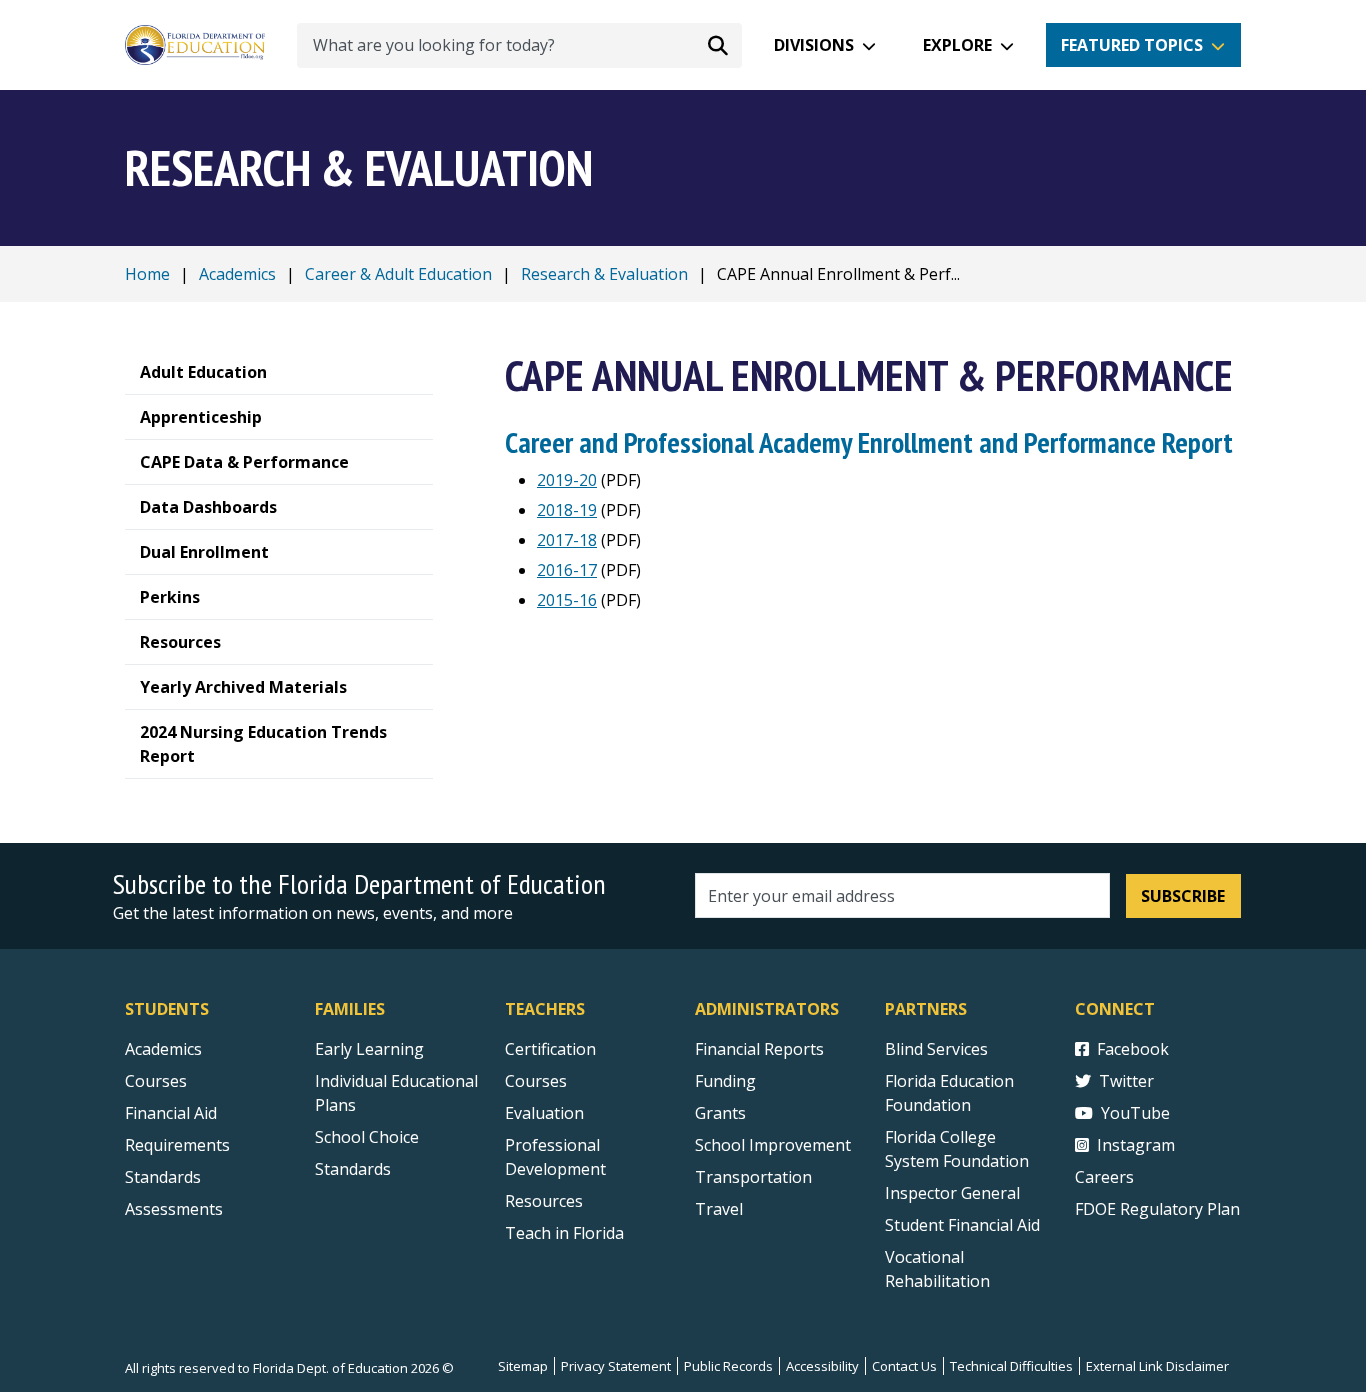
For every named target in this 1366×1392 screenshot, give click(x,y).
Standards (163, 1177)
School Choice (367, 1137)
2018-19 (567, 510)
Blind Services (936, 1049)
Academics (237, 274)
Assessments (174, 1209)
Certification (550, 1049)
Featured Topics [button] (1132, 45)
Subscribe (1183, 896)
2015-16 (567, 600)
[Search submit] (718, 45)
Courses (156, 1081)
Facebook (1133, 1049)
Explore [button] (957, 45)
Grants (720, 1113)
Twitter (1126, 1081)
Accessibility (822, 1366)
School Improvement (773, 1145)
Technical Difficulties (1011, 1366)
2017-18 (567, 540)
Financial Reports (759, 1049)
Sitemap (523, 1366)
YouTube (1135, 1113)
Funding (725, 1081)
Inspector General (952, 1193)
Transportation (753, 1177)
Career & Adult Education (398, 274)
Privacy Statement (616, 1366)
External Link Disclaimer (1157, 1366)
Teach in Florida (564, 1233)
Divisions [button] (814, 45)
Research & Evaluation (604, 274)
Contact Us (904, 1366)
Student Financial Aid (962, 1225)
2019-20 (567, 480)
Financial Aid (171, 1113)
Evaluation (544, 1113)
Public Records (728, 1366)
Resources (544, 1201)
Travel (719, 1209)
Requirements (177, 1145)
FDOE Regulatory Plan (1157, 1209)
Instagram (1136, 1145)
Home (147, 274)
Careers (1104, 1177)
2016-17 (567, 570)
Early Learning (369, 1049)
